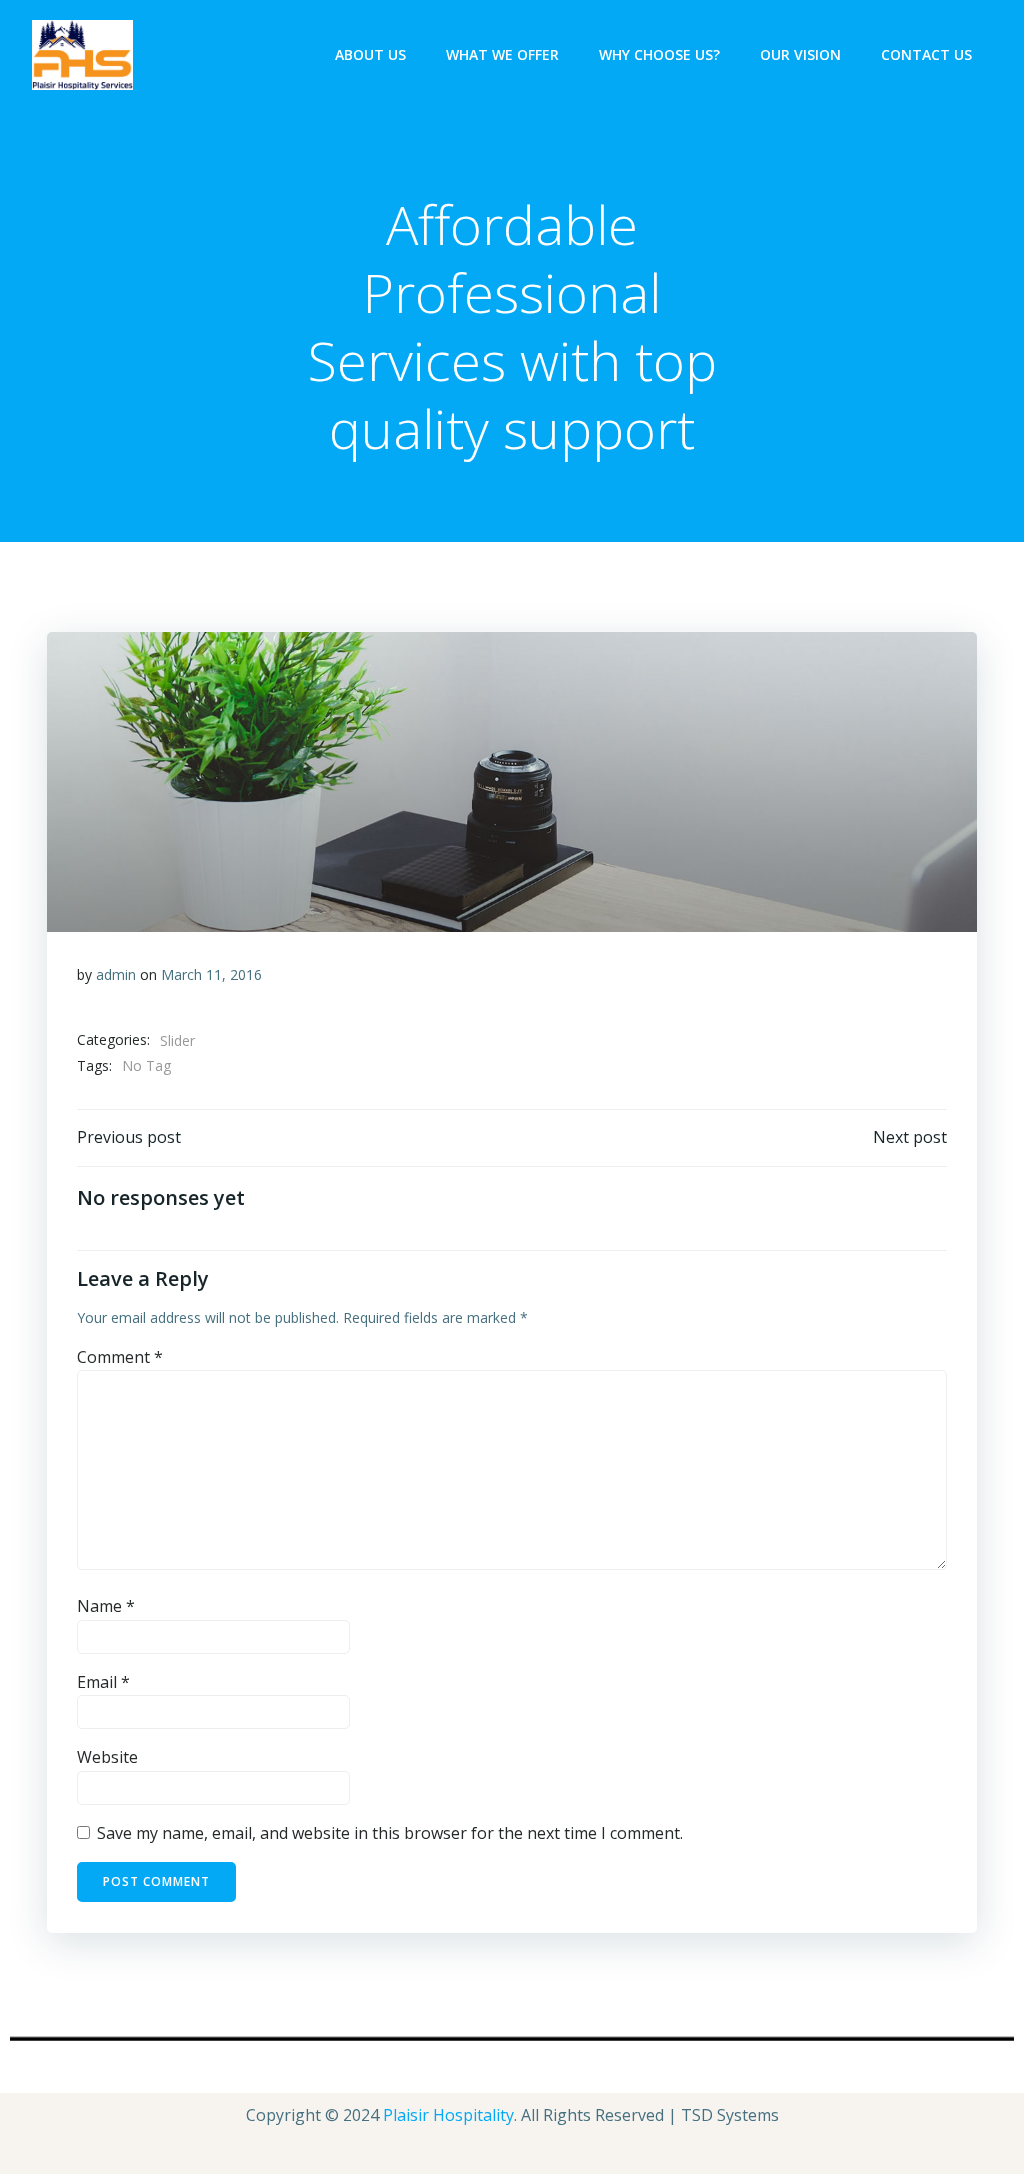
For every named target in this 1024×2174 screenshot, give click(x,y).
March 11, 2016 (211, 974)
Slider (177, 1040)
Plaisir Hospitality (448, 2115)
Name (106, 1606)
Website (107, 1757)
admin (116, 974)
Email (103, 1682)
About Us (370, 54)
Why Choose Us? (659, 54)
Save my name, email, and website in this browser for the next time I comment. (390, 1833)
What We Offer (502, 54)
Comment (120, 1357)
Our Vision (800, 54)
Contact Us (926, 54)
